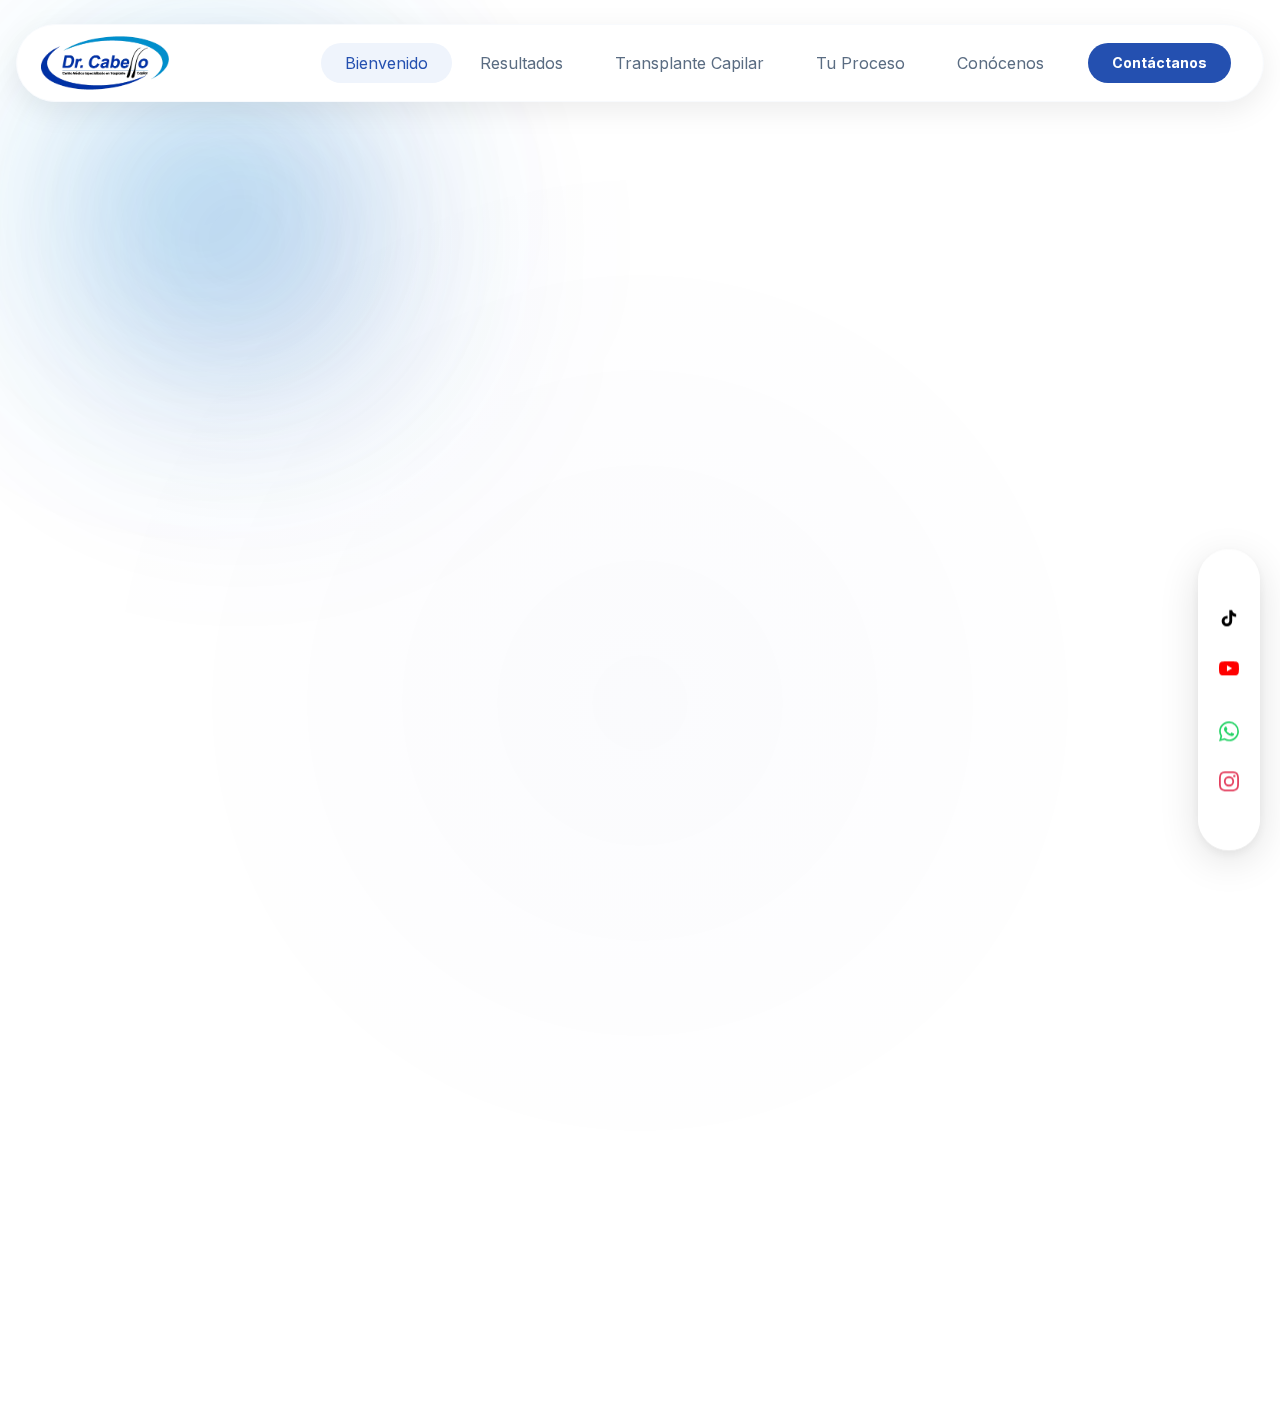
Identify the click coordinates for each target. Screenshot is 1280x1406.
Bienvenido (386, 63)
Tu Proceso (860, 63)
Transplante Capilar (689, 63)
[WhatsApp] (1229, 731)
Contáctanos (1159, 62)
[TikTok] (1229, 618)
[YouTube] (1229, 668)
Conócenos (1000, 63)
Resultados (521, 63)
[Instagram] (1229, 781)
